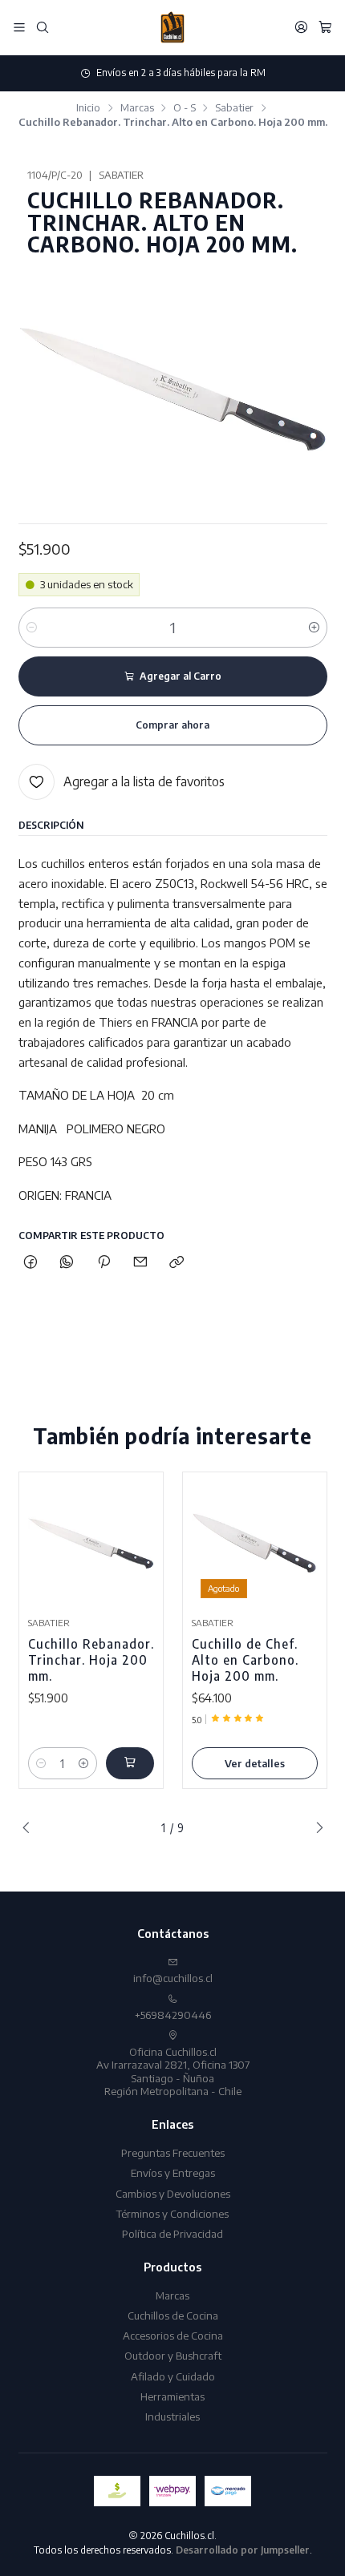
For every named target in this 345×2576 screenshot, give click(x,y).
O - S (185, 108)
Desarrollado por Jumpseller (243, 2550)
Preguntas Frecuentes (173, 2152)
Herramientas (172, 2396)
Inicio (88, 108)
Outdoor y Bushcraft (173, 2355)
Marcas (137, 108)
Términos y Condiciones (172, 2213)
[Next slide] (315, 1828)
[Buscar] (43, 27)
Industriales (172, 2416)
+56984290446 (173, 2015)
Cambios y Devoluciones (173, 2193)
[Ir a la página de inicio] (172, 27)
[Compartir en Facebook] (31, 1263)
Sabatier (234, 108)
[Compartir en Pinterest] (103, 1263)
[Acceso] (301, 27)
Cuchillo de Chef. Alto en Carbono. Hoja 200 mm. (245, 1659)
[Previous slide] (30, 1828)
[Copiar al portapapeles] (177, 1263)
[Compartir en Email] (140, 1263)
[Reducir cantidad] (32, 628)
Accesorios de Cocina (173, 2335)
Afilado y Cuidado (173, 2376)
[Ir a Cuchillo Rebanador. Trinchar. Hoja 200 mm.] (91, 1544)
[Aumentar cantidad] (314, 628)
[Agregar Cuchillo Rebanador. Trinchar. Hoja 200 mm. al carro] (130, 1763)
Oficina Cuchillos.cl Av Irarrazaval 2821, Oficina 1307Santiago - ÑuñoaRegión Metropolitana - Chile (173, 2071)
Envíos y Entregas (173, 2172)
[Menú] (19, 27)
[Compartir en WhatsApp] (67, 1263)
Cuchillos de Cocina (173, 2315)
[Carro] (325, 27)
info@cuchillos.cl (173, 1978)
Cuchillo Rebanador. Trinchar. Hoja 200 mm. (91, 1659)
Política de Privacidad (172, 2233)
